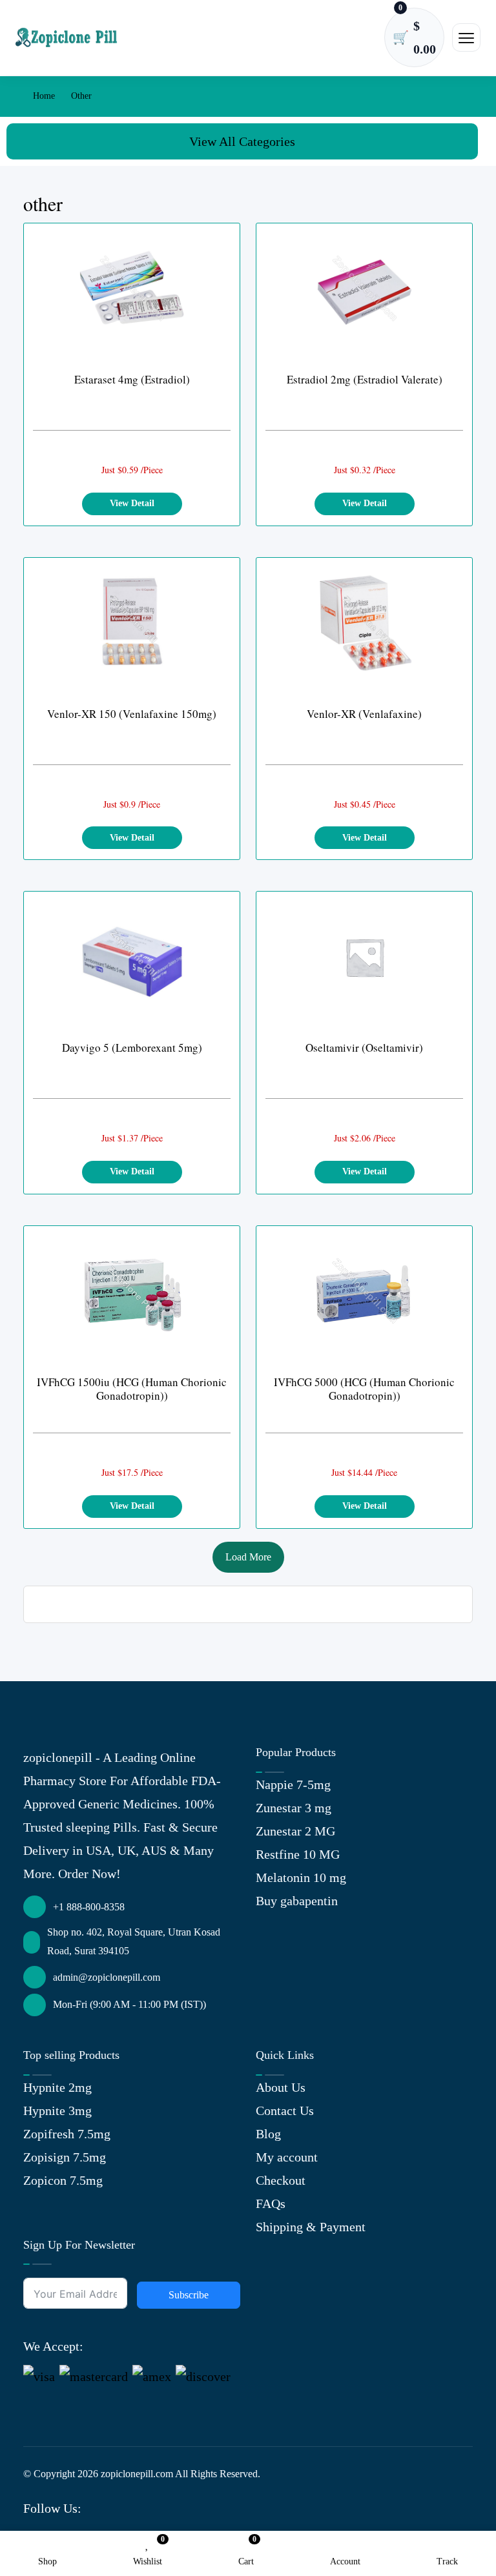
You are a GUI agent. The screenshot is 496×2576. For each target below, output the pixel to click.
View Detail (132, 503)
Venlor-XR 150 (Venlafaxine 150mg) (132, 714)
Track (447, 2561)
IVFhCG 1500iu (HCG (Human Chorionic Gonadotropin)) (132, 1389)
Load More (248, 1557)
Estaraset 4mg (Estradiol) (132, 379)
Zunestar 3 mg (294, 1808)
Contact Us (285, 2111)
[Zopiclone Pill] (67, 37)
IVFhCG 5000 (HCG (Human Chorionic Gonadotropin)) (364, 1389)
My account (287, 2157)
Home (43, 96)
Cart (246, 2552)
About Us (281, 2087)
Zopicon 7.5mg (63, 2180)
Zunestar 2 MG (295, 1831)
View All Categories (242, 141)
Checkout (281, 2180)
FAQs (271, 2203)
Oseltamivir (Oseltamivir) (364, 1048)
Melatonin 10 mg (301, 1877)
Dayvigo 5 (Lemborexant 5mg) (132, 1048)
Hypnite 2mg (57, 2087)
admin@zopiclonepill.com (107, 1977)
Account (345, 2561)
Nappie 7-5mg (293, 1784)
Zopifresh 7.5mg (67, 2134)
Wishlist (148, 2552)
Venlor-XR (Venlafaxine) (364, 714)
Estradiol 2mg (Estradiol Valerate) (365, 379)
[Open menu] (466, 37)
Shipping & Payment (311, 2227)
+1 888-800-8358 (89, 1907)
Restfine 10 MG (298, 1854)
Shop (47, 2561)
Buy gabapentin (297, 1901)
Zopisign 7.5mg (65, 2157)
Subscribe (189, 2295)
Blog (268, 2134)
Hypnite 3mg (57, 2111)
